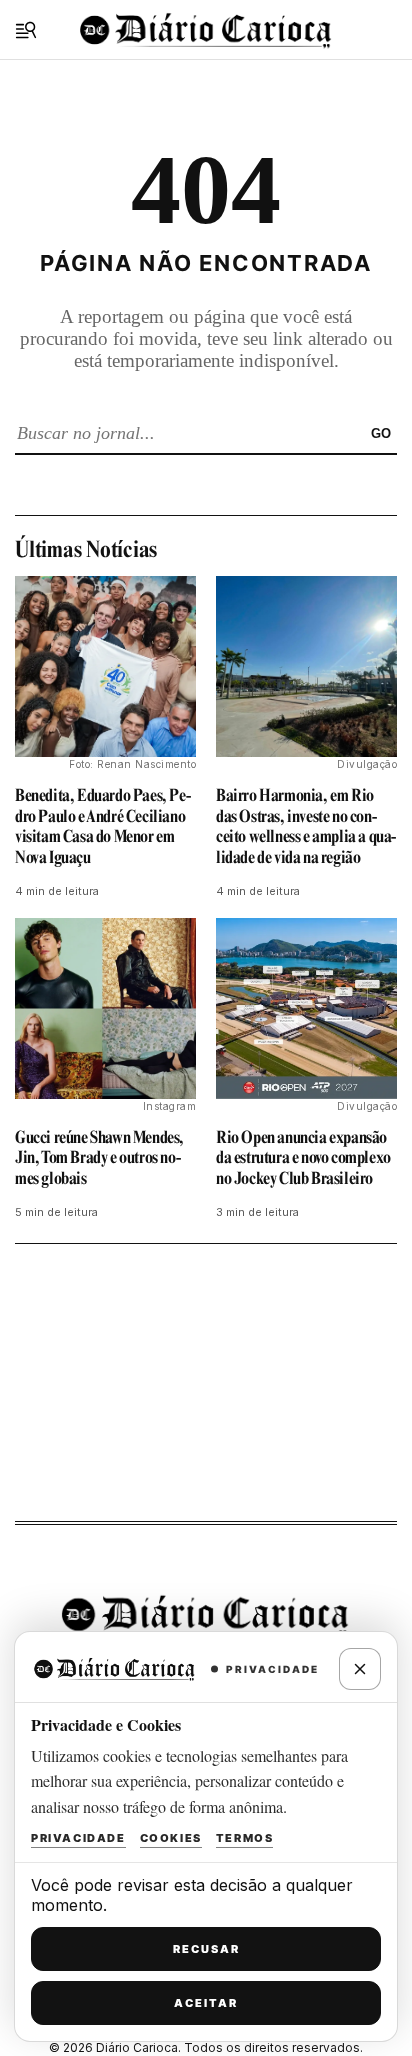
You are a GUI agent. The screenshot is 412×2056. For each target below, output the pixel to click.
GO (381, 433)
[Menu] (26, 30)
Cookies (171, 1838)
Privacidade (78, 1838)
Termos (245, 1838)
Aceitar (206, 2003)
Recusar (206, 1949)
